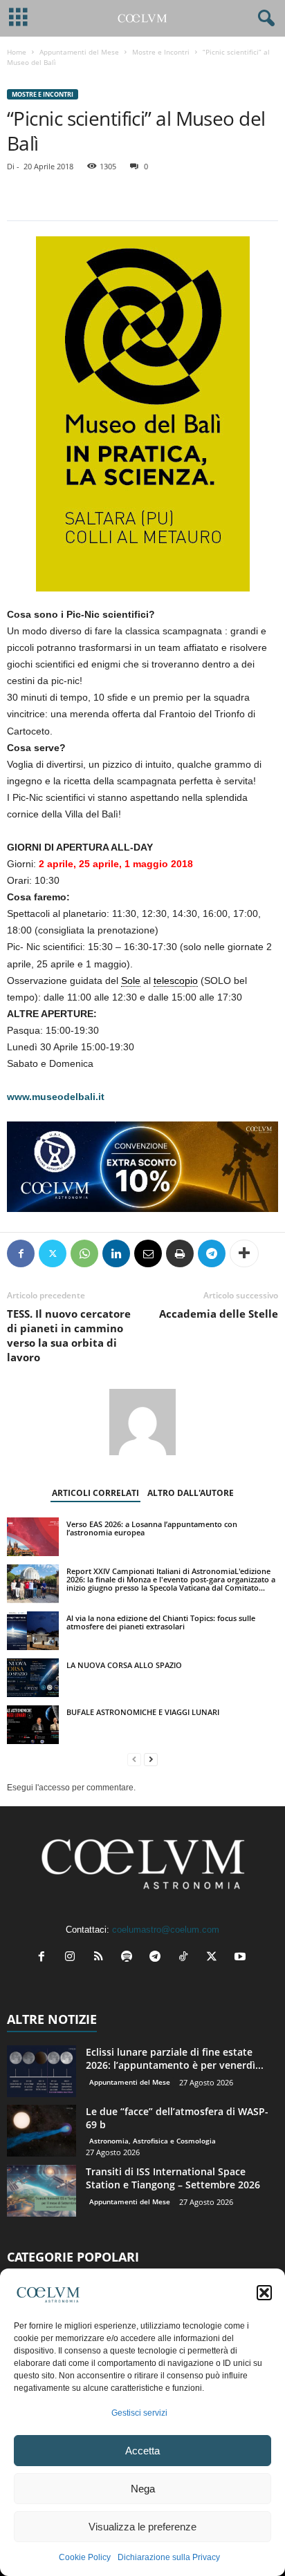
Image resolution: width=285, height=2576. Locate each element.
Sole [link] (131, 981)
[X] (53, 1253)
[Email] (148, 1253)
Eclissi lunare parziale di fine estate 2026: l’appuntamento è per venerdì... (175, 2058)
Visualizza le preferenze (142, 2527)
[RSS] (101, 1958)
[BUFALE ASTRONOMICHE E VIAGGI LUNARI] (33, 1725)
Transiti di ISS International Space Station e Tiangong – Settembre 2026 (173, 2178)
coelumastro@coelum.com (166, 1930)
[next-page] (151, 1760)
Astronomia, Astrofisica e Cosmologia (153, 2141)
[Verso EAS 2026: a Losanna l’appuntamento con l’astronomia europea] (33, 1537)
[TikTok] (186, 1958)
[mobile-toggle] (18, 18)
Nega (143, 2489)
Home (17, 52)
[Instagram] (73, 1958)
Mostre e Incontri (161, 52)
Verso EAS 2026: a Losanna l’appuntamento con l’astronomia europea (152, 1528)
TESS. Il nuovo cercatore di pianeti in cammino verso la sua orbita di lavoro (69, 1335)
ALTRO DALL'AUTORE (191, 1493)
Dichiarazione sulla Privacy (169, 2557)
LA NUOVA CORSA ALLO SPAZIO (124, 1665)
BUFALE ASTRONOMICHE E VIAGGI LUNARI (143, 1712)
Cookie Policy (85, 2557)
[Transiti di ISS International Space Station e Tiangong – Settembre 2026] (42, 2191)
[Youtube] (242, 1958)
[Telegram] (212, 1253)
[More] (244, 1253)
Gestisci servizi (139, 2413)
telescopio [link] (176, 981)
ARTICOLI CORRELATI (95, 1493)
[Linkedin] (116, 1253)
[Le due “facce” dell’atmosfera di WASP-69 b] (42, 2131)
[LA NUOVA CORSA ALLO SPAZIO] (33, 1678)
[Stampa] (180, 1253)
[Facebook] (21, 1253)
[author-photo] (142, 1422)
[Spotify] (130, 1958)
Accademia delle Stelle (219, 1314)
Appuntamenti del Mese (79, 52)
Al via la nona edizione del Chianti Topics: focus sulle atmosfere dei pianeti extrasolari (161, 1622)
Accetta (142, 2451)
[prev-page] (134, 1760)
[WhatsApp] (84, 1253)
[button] (264, 2293)
